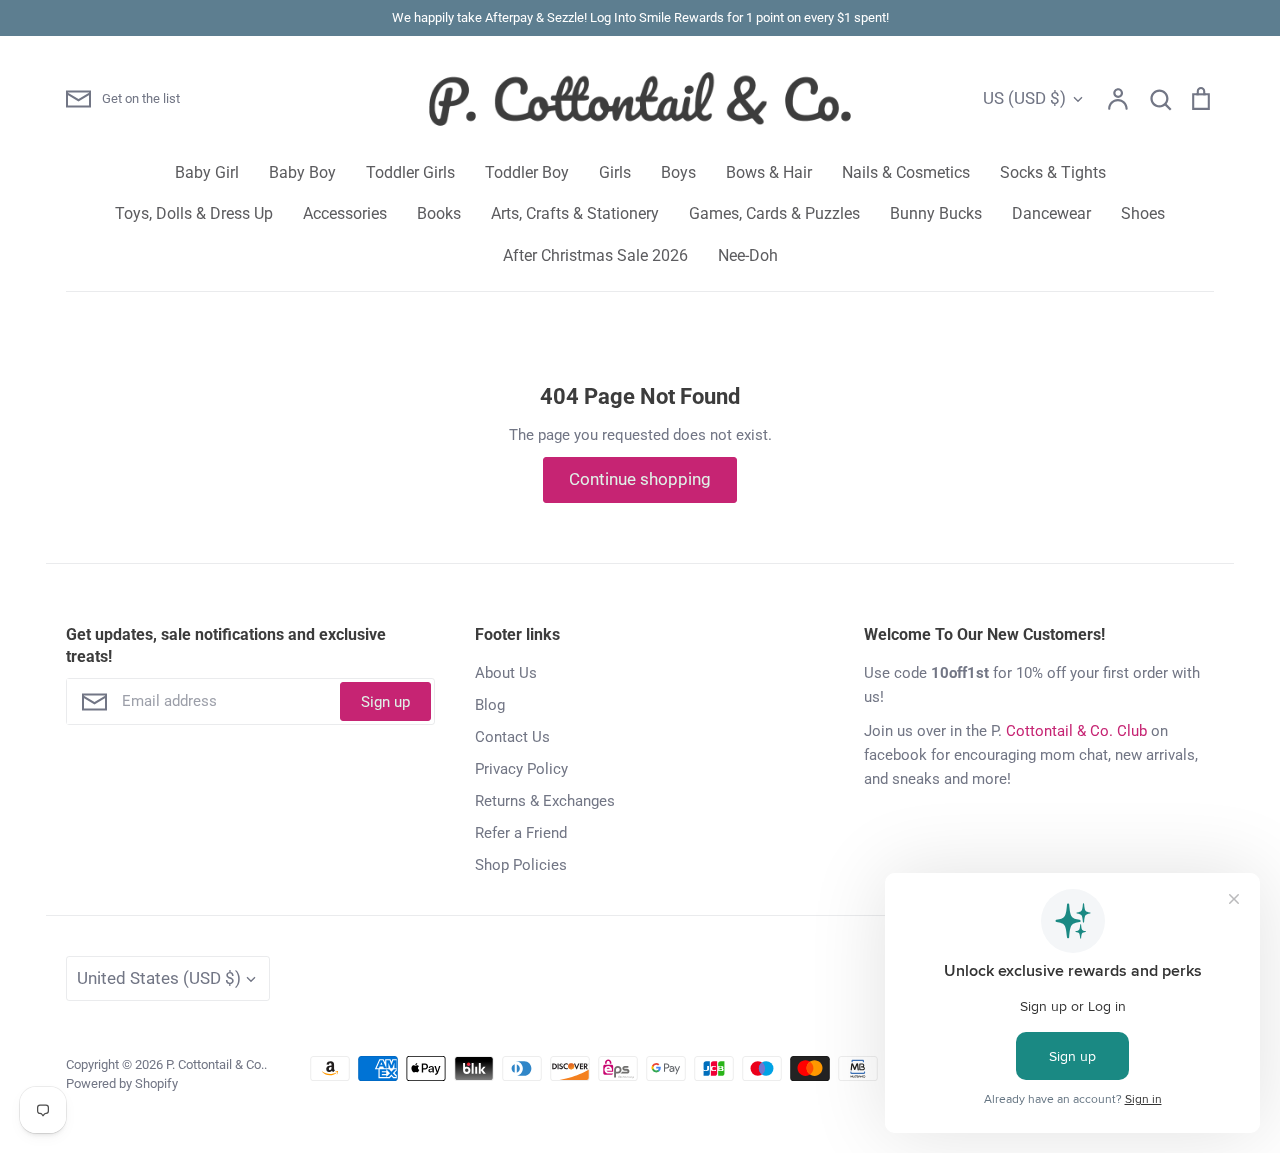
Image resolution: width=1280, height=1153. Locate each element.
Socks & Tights (1053, 172)
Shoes (1143, 213)
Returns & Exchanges (545, 801)
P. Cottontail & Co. (215, 1064)
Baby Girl (207, 172)
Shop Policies (521, 865)
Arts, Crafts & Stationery (575, 213)
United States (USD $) (159, 978)
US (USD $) (1024, 98)
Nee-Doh (748, 255)
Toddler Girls (410, 172)
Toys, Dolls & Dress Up (194, 213)
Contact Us (512, 737)
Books (439, 213)
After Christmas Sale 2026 (595, 255)
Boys (678, 172)
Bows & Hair (769, 172)
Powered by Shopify (122, 1083)
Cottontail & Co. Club (1076, 731)
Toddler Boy (527, 172)
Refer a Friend (521, 833)
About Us (506, 673)
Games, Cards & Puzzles (774, 213)
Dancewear (1051, 213)
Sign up (385, 702)
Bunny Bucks (936, 213)
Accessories (345, 213)
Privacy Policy (521, 769)
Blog (490, 705)
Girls (615, 172)
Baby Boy (302, 172)
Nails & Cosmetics (906, 172)
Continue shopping (640, 479)
